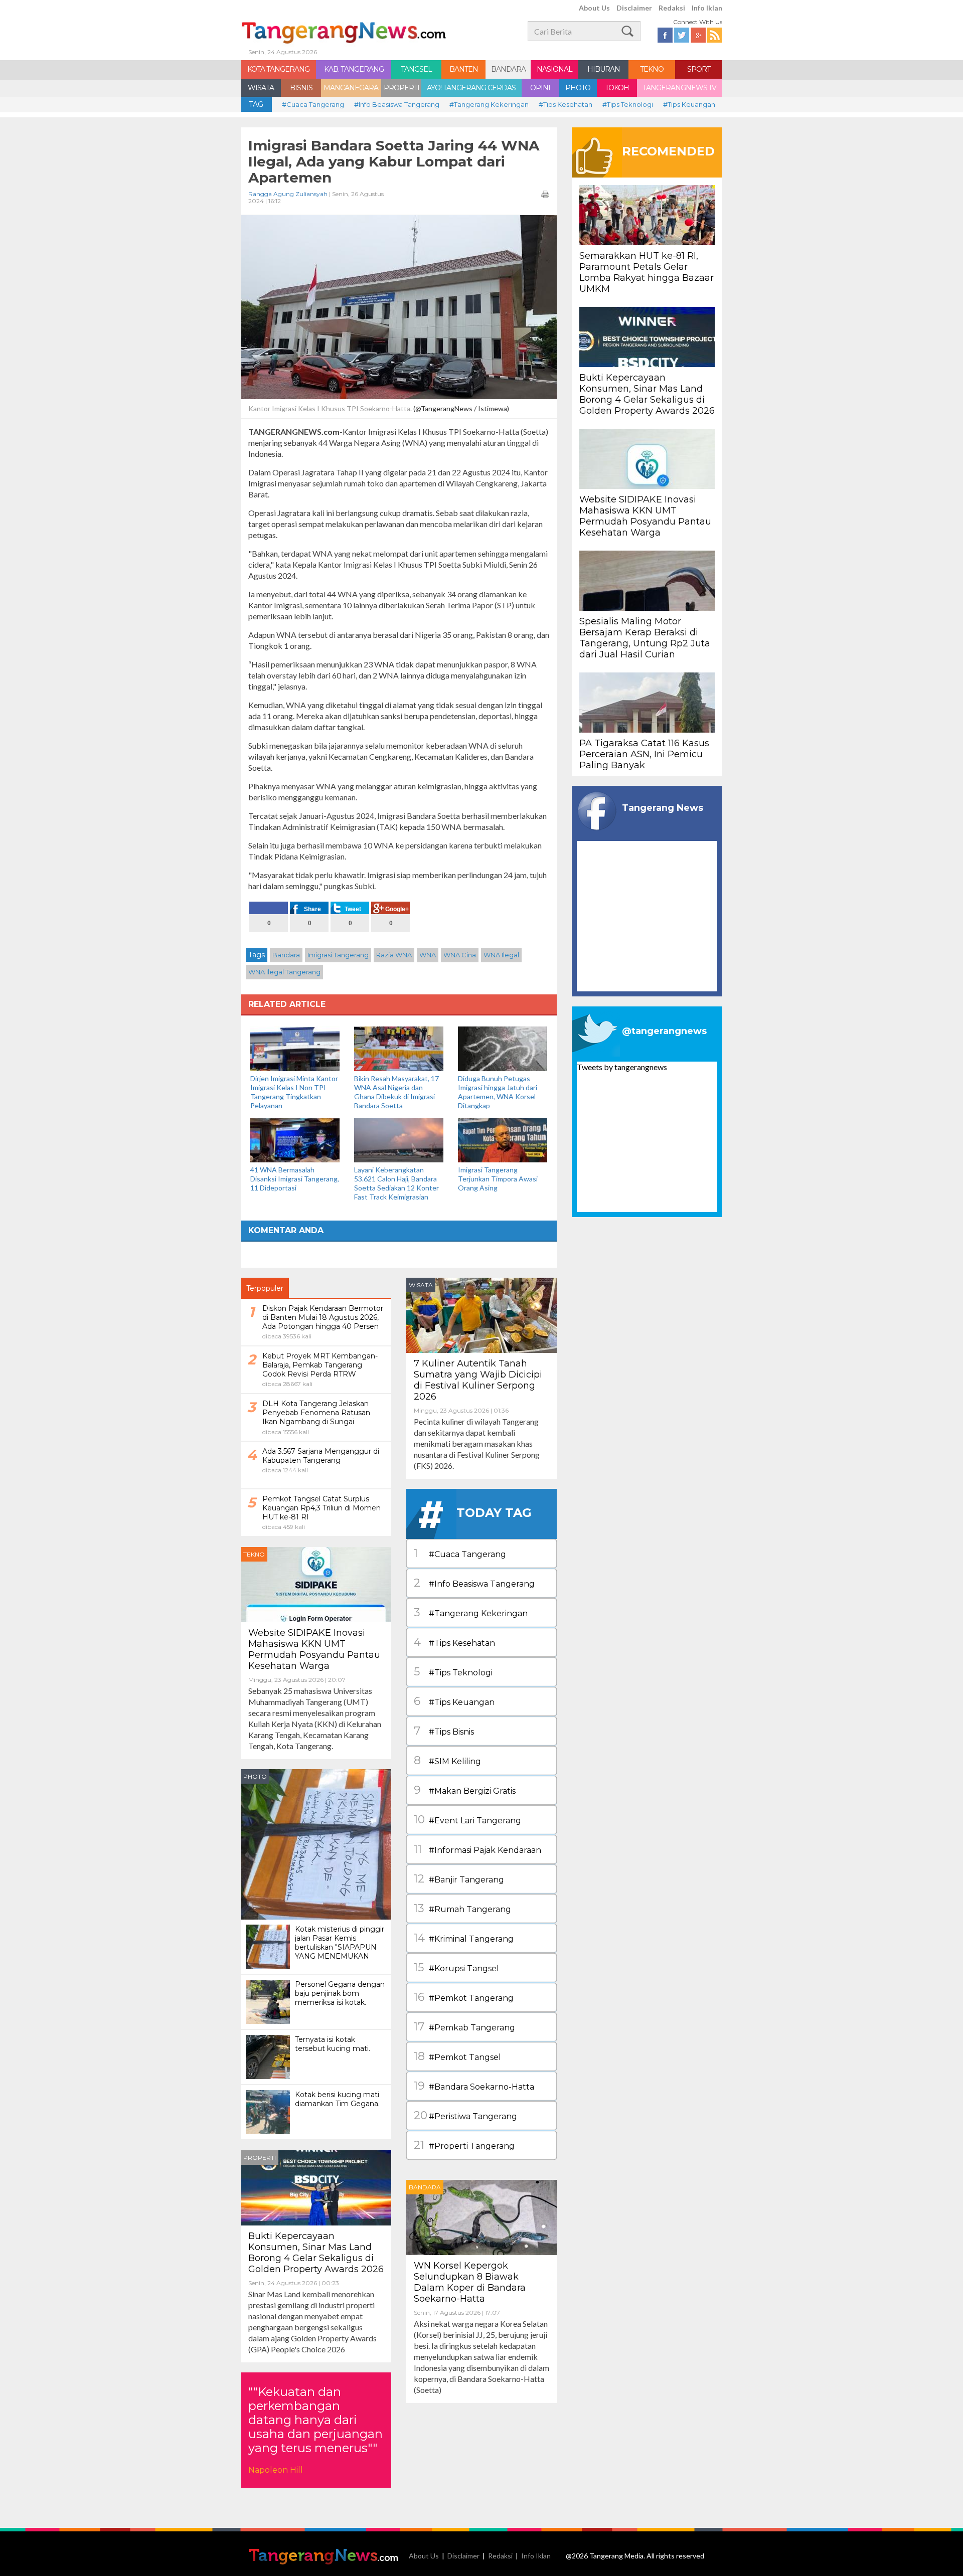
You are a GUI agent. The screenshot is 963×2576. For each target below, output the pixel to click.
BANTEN (464, 69)
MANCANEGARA (351, 88)
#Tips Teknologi (628, 104)
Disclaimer (634, 8)
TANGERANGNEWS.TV (679, 88)
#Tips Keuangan (689, 104)
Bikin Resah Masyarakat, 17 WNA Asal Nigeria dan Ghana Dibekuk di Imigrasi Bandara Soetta (396, 1092)
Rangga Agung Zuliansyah (288, 194)
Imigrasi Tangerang (338, 955)
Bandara (286, 955)
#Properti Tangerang (464, 2145)
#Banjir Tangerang (459, 1879)
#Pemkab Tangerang (464, 2027)
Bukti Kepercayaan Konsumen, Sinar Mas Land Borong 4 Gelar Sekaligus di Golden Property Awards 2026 (316, 2253)
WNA (428, 955)
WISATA (261, 88)
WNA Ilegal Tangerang (284, 972)
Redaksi (672, 8)
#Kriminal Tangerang (464, 1938)
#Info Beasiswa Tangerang (397, 104)
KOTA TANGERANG (278, 69)
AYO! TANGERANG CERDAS (471, 88)
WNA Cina (460, 955)
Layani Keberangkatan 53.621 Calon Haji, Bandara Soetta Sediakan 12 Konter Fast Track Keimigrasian (396, 1183)
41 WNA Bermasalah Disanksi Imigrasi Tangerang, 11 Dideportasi (295, 1179)
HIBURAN (604, 69)
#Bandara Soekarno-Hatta (474, 2086)
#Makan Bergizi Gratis (465, 1790)
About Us (594, 8)
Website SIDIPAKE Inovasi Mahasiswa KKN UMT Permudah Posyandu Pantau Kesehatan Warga (314, 1649)
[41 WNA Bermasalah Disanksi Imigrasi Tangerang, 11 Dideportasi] (295, 1139)
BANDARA (508, 69)
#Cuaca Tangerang (313, 104)
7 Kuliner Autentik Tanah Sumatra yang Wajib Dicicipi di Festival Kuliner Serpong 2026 (478, 1380)
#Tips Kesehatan (566, 104)
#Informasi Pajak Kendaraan (477, 1849)
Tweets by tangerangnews (622, 1067)
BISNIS (301, 88)
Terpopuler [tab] (265, 1288)
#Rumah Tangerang (462, 1908)
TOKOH (617, 88)
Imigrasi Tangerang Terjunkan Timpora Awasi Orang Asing (498, 1179)
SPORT (699, 69)
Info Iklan (707, 8)
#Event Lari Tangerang (467, 1820)
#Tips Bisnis (444, 1731)
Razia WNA (394, 955)
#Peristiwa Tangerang (465, 2115)
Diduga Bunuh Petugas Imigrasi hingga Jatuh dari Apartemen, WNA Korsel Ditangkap (498, 1092)
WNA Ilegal (501, 955)
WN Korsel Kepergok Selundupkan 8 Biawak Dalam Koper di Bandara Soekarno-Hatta (470, 2282)
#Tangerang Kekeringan (489, 104)
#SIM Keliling (447, 1760)
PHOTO (578, 88)
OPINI (540, 88)
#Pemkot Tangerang (464, 1997)
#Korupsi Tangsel (456, 1967)
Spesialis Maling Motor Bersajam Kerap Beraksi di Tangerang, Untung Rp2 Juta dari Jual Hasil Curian (645, 638)
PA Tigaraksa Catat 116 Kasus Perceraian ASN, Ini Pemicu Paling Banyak (644, 754)
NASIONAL (554, 69)
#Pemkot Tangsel (457, 2056)
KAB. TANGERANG (354, 69)
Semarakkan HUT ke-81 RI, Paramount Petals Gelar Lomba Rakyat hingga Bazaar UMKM (647, 272)
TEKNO (652, 69)
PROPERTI (402, 88)
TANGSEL (416, 69)
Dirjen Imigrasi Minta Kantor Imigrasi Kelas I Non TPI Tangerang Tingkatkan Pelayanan (294, 1092)
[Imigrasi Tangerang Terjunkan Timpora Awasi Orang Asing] (503, 1139)
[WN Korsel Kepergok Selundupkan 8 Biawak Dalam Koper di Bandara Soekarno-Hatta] (481, 2216)
